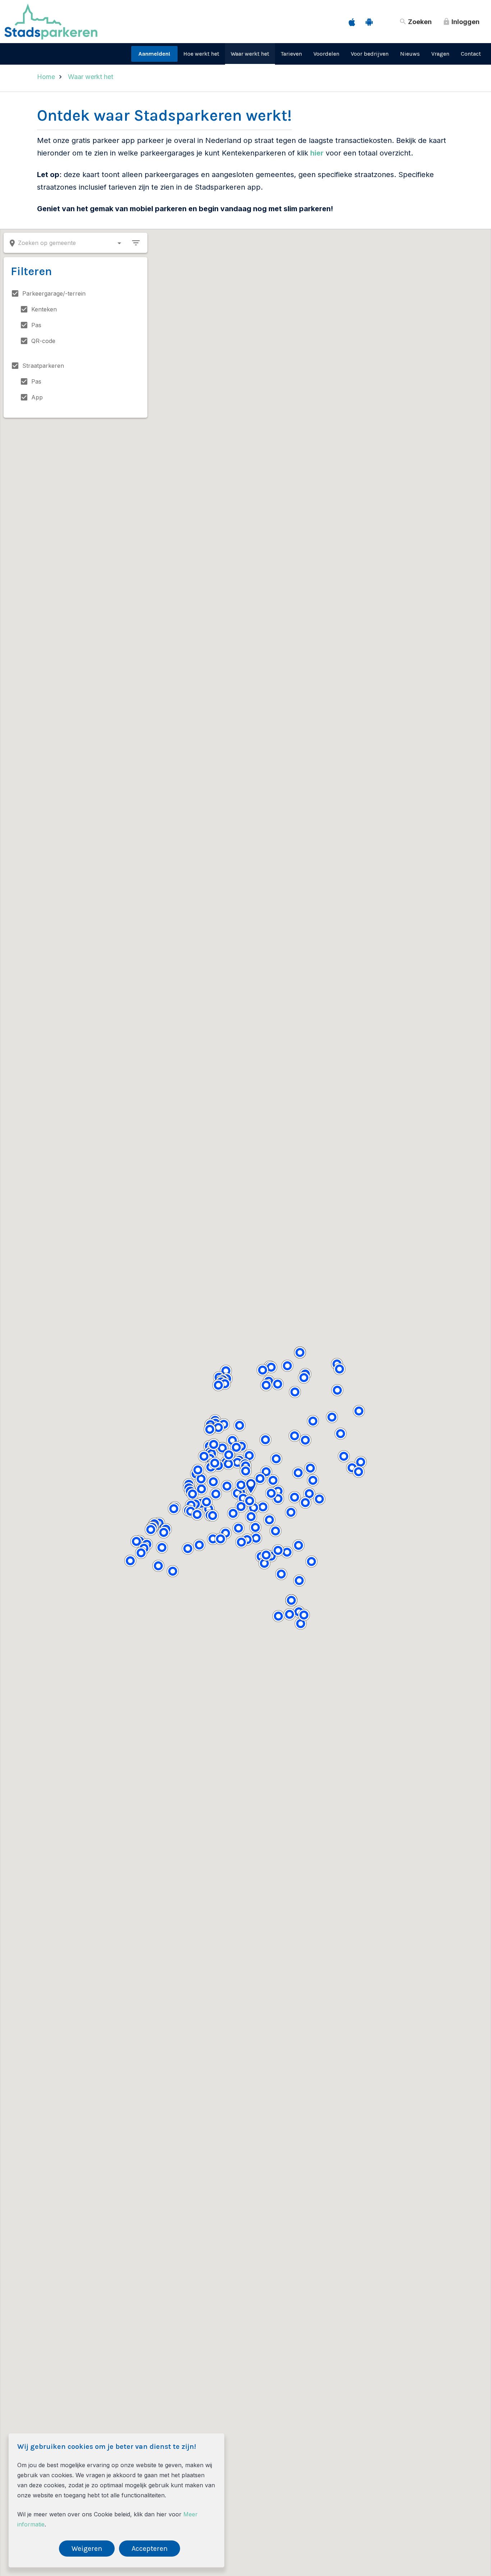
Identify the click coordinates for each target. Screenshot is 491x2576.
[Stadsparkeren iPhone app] (352, 22)
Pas (36, 325)
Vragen (440, 54)
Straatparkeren (43, 366)
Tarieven (291, 54)
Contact (471, 54)
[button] (310, 1468)
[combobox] (66, 243)
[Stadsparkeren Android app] (369, 22)
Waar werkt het (250, 54)
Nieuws (410, 54)
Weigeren (87, 2549)
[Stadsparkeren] (51, 37)
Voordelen (326, 54)
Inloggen (461, 22)
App (37, 397)
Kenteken (44, 309)
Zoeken (415, 22)
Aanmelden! (154, 54)
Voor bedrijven (370, 54)
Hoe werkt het (201, 54)
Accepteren (150, 2549)
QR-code (43, 341)
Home (46, 77)
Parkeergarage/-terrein (54, 293)
